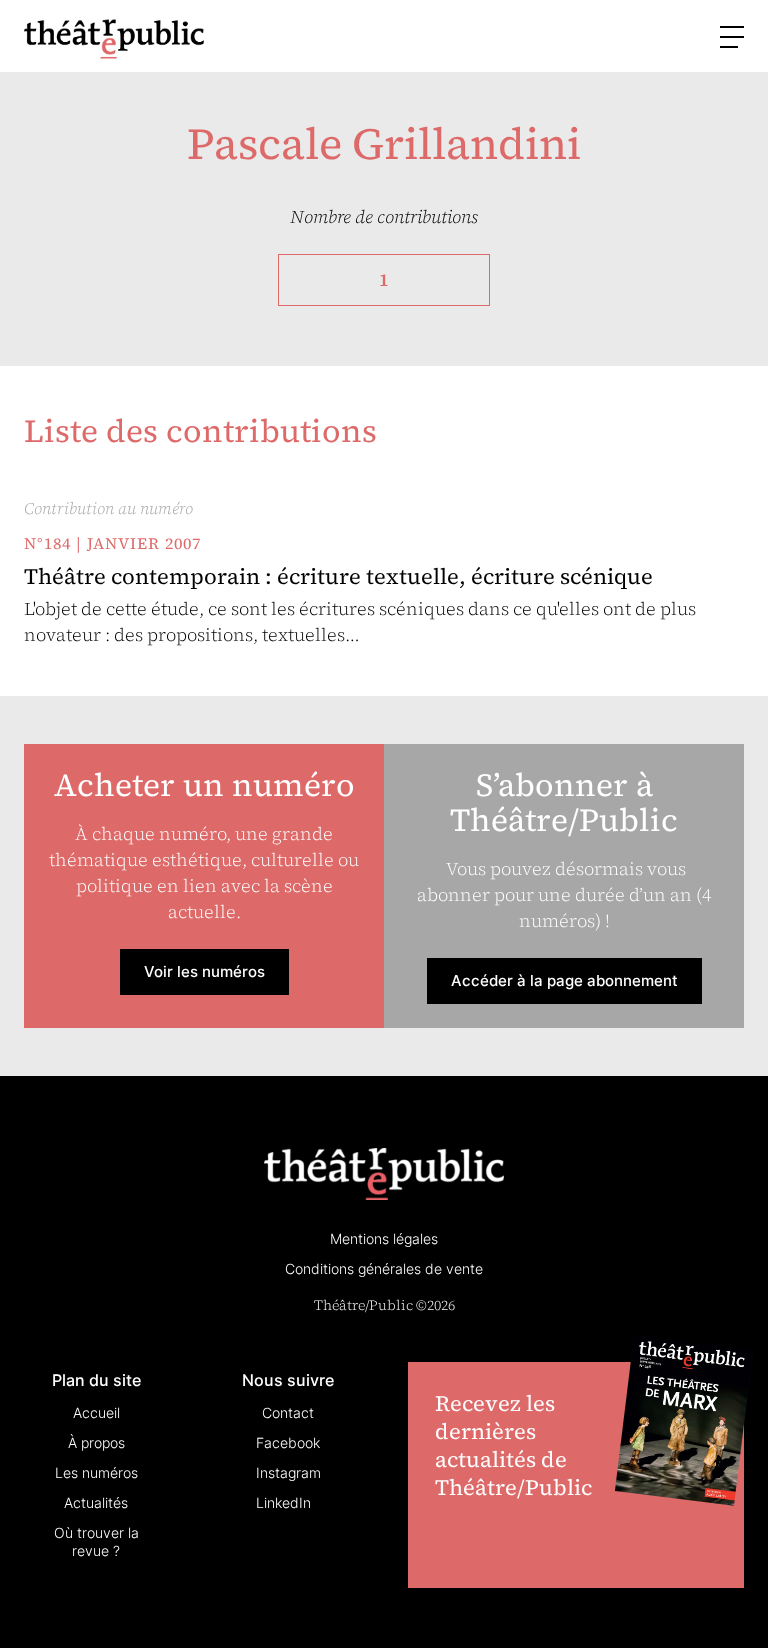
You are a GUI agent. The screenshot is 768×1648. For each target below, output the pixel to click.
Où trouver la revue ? (96, 1541)
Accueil (96, 1412)
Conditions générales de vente (384, 1268)
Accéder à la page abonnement (564, 980)
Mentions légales (384, 1238)
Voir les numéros (204, 971)
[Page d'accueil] (114, 38)
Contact (288, 1412)
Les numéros (96, 1472)
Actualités (96, 1502)
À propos (96, 1442)
